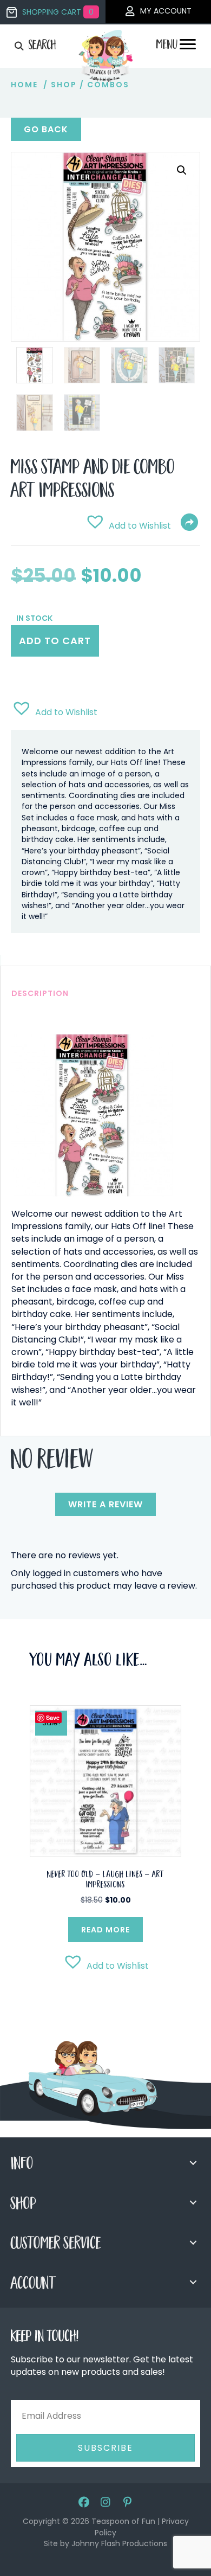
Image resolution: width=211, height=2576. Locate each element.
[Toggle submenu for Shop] (193, 2202)
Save (53, 1717)
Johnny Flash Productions (119, 2543)
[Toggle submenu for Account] (193, 2282)
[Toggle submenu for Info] (193, 2163)
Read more (105, 1930)
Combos (108, 85)
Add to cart (55, 641)
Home (24, 85)
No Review (52, 1462)
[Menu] (188, 47)
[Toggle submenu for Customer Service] (193, 2243)
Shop (64, 85)
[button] (182, 170)
